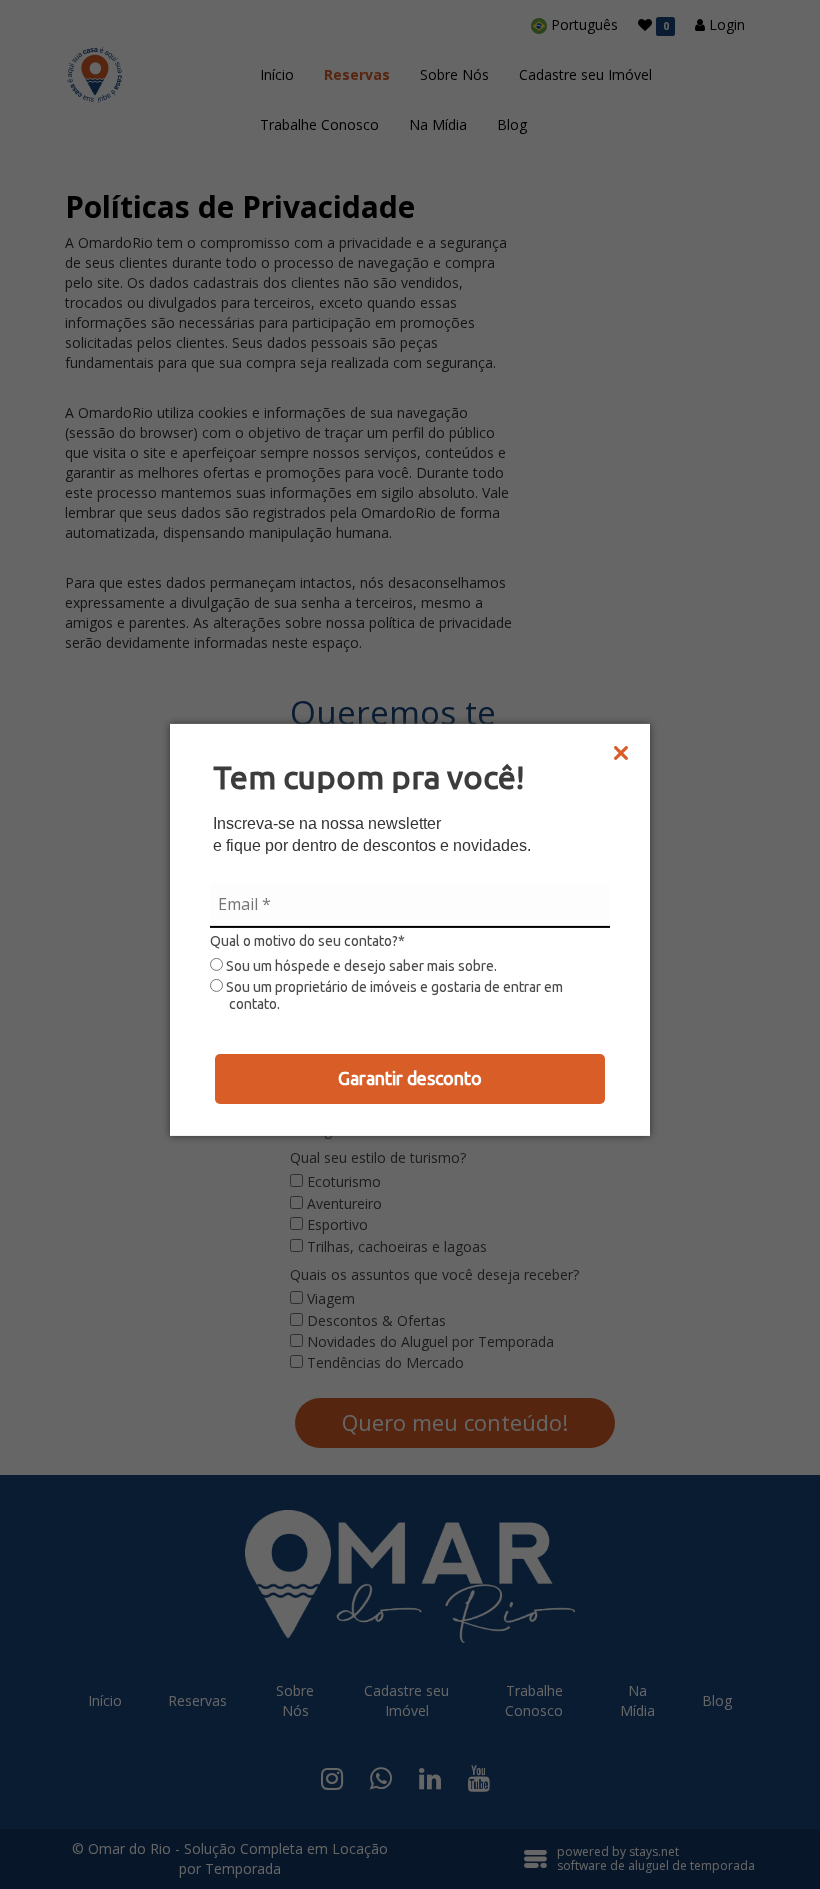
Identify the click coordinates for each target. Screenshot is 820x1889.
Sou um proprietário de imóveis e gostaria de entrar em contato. (393, 996)
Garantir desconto (410, 1078)
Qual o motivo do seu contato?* (307, 941)
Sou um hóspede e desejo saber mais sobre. (360, 966)
